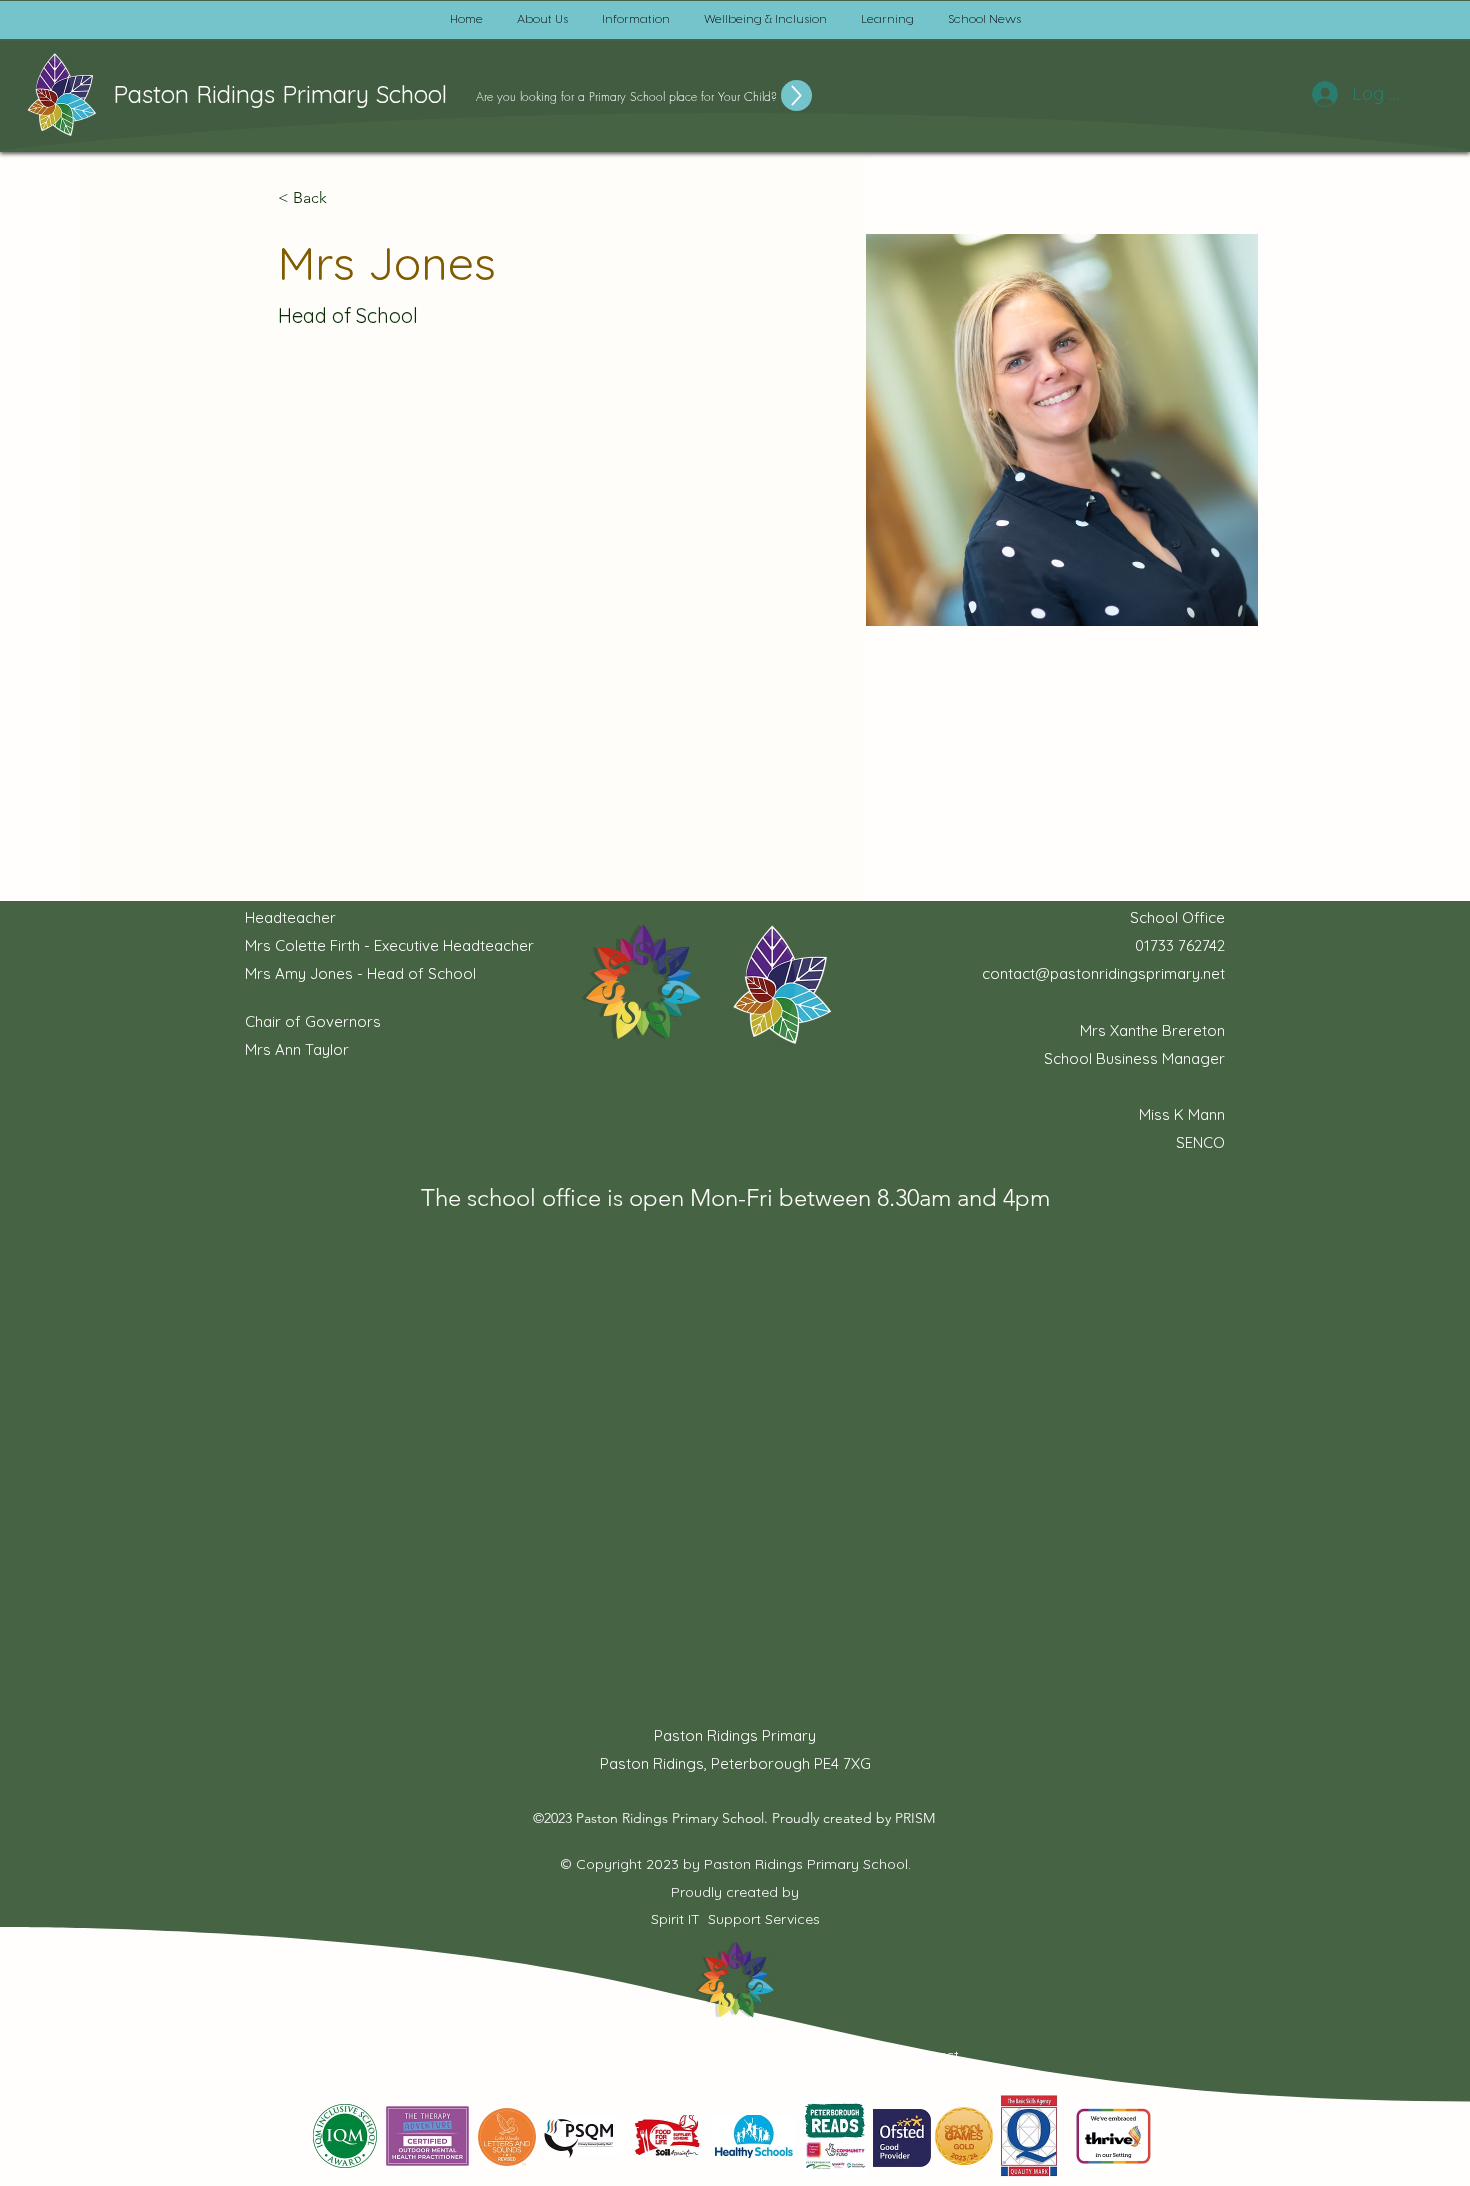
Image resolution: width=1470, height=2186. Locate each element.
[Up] (796, 95)
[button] (542, 20)
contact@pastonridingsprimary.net (1103, 973)
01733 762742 (1180, 945)
